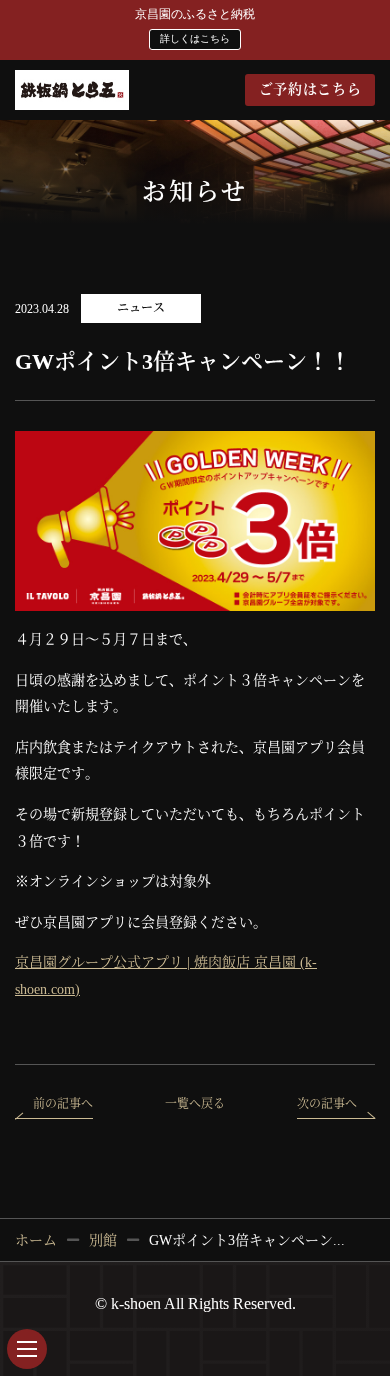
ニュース (141, 308)
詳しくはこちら (195, 38)
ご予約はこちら (310, 89)
